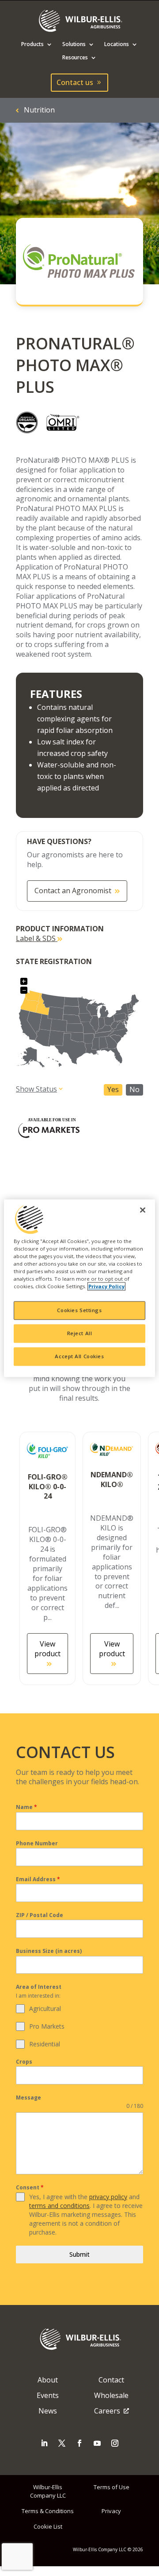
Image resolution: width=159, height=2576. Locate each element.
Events (48, 2395)
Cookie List (48, 2526)
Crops (24, 2062)
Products (32, 45)
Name (26, 1807)
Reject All (80, 1333)
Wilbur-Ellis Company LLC (48, 2491)
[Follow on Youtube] (97, 2443)
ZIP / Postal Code (40, 1915)
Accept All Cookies (79, 1356)
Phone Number (37, 1843)
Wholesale (111, 2395)
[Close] (143, 1210)
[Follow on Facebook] (79, 2443)
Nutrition (39, 110)
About (48, 2380)
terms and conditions (59, 2206)
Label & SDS (37, 938)
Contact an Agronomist (73, 891)
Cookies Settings (79, 1310)
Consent (30, 2187)
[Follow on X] (62, 2443)
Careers (107, 2411)
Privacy (111, 2511)
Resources (75, 58)
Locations (117, 45)
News (48, 2411)
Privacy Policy (106, 1286)
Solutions (74, 45)
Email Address (38, 1879)
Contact (111, 2380)
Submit (79, 2254)
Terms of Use (112, 2487)
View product (47, 1649)
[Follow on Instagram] (115, 2443)
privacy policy (108, 2197)
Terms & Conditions (48, 2511)
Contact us (75, 82)
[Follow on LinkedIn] (44, 2443)
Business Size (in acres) (49, 1951)
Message (28, 2098)
